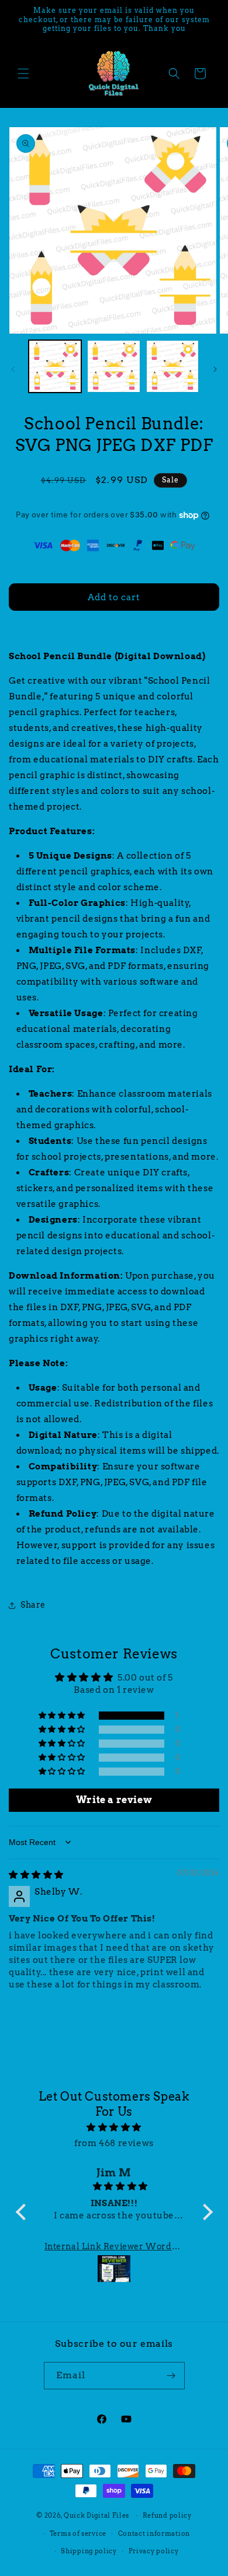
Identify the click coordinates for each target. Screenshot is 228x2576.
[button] (23, 73)
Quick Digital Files (96, 2515)
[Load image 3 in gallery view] (172, 366)
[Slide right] (215, 369)
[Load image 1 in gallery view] (55, 366)
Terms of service (78, 2533)
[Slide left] (13, 369)
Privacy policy (154, 2551)
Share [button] (33, 1605)
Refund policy (167, 2515)
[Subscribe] (171, 2376)
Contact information (154, 2533)
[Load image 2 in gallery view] (113, 366)
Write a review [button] (114, 1800)
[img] (36, 1875)
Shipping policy (89, 2551)
